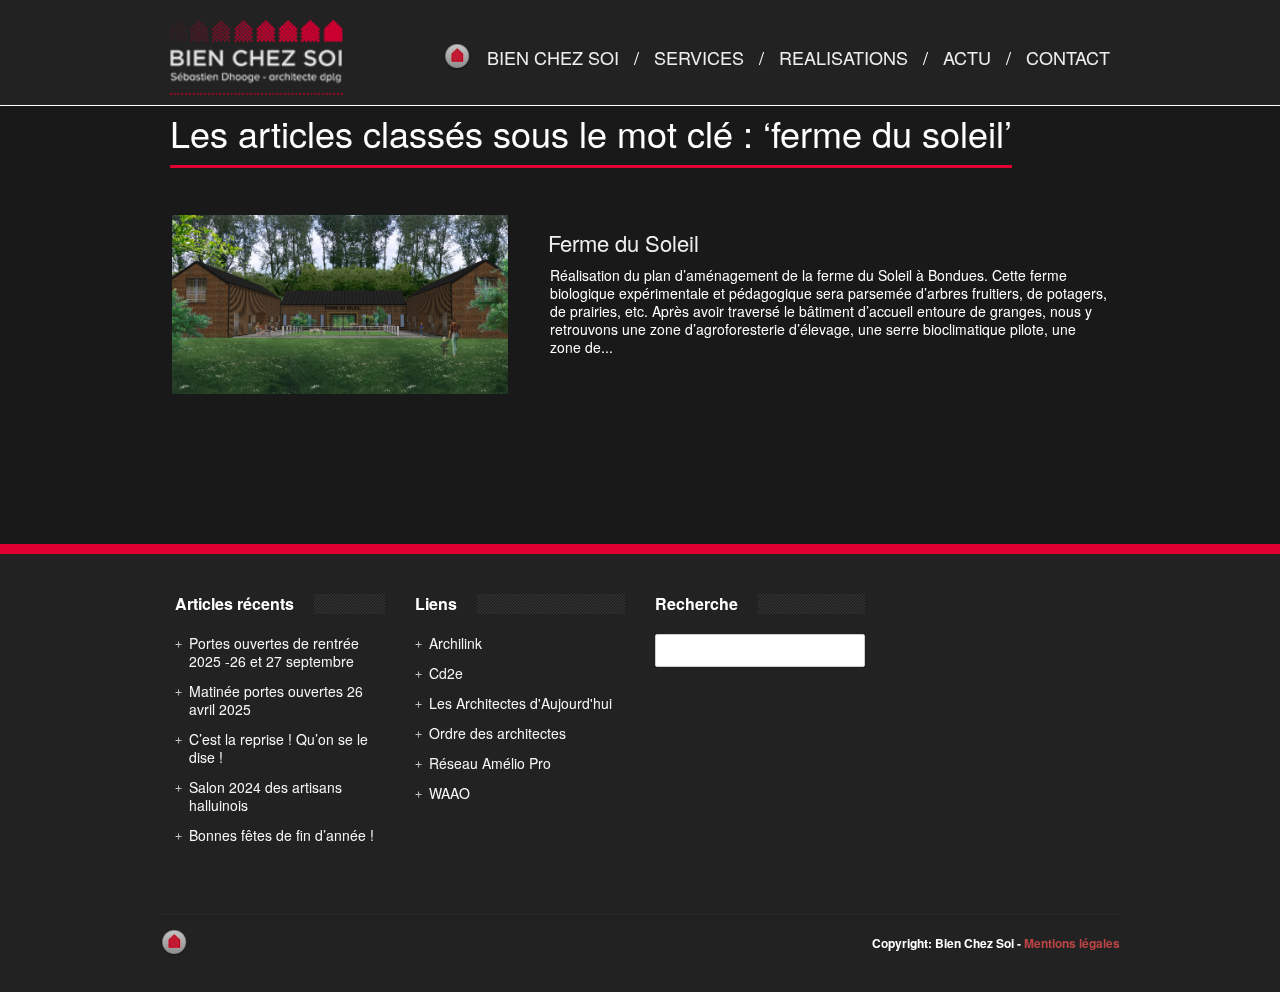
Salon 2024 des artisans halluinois (265, 796)
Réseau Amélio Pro (490, 763)
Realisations (843, 57)
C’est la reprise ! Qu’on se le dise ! (278, 748)
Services (699, 57)
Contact (1068, 57)
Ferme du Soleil (623, 242)
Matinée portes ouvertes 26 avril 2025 (276, 700)
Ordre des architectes (497, 733)
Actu (967, 57)
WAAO (449, 793)
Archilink (455, 643)
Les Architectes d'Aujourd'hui (520, 703)
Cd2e (446, 673)
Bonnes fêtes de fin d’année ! (281, 835)
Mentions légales (1072, 943)
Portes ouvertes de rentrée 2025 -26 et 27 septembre (274, 652)
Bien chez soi (553, 57)
